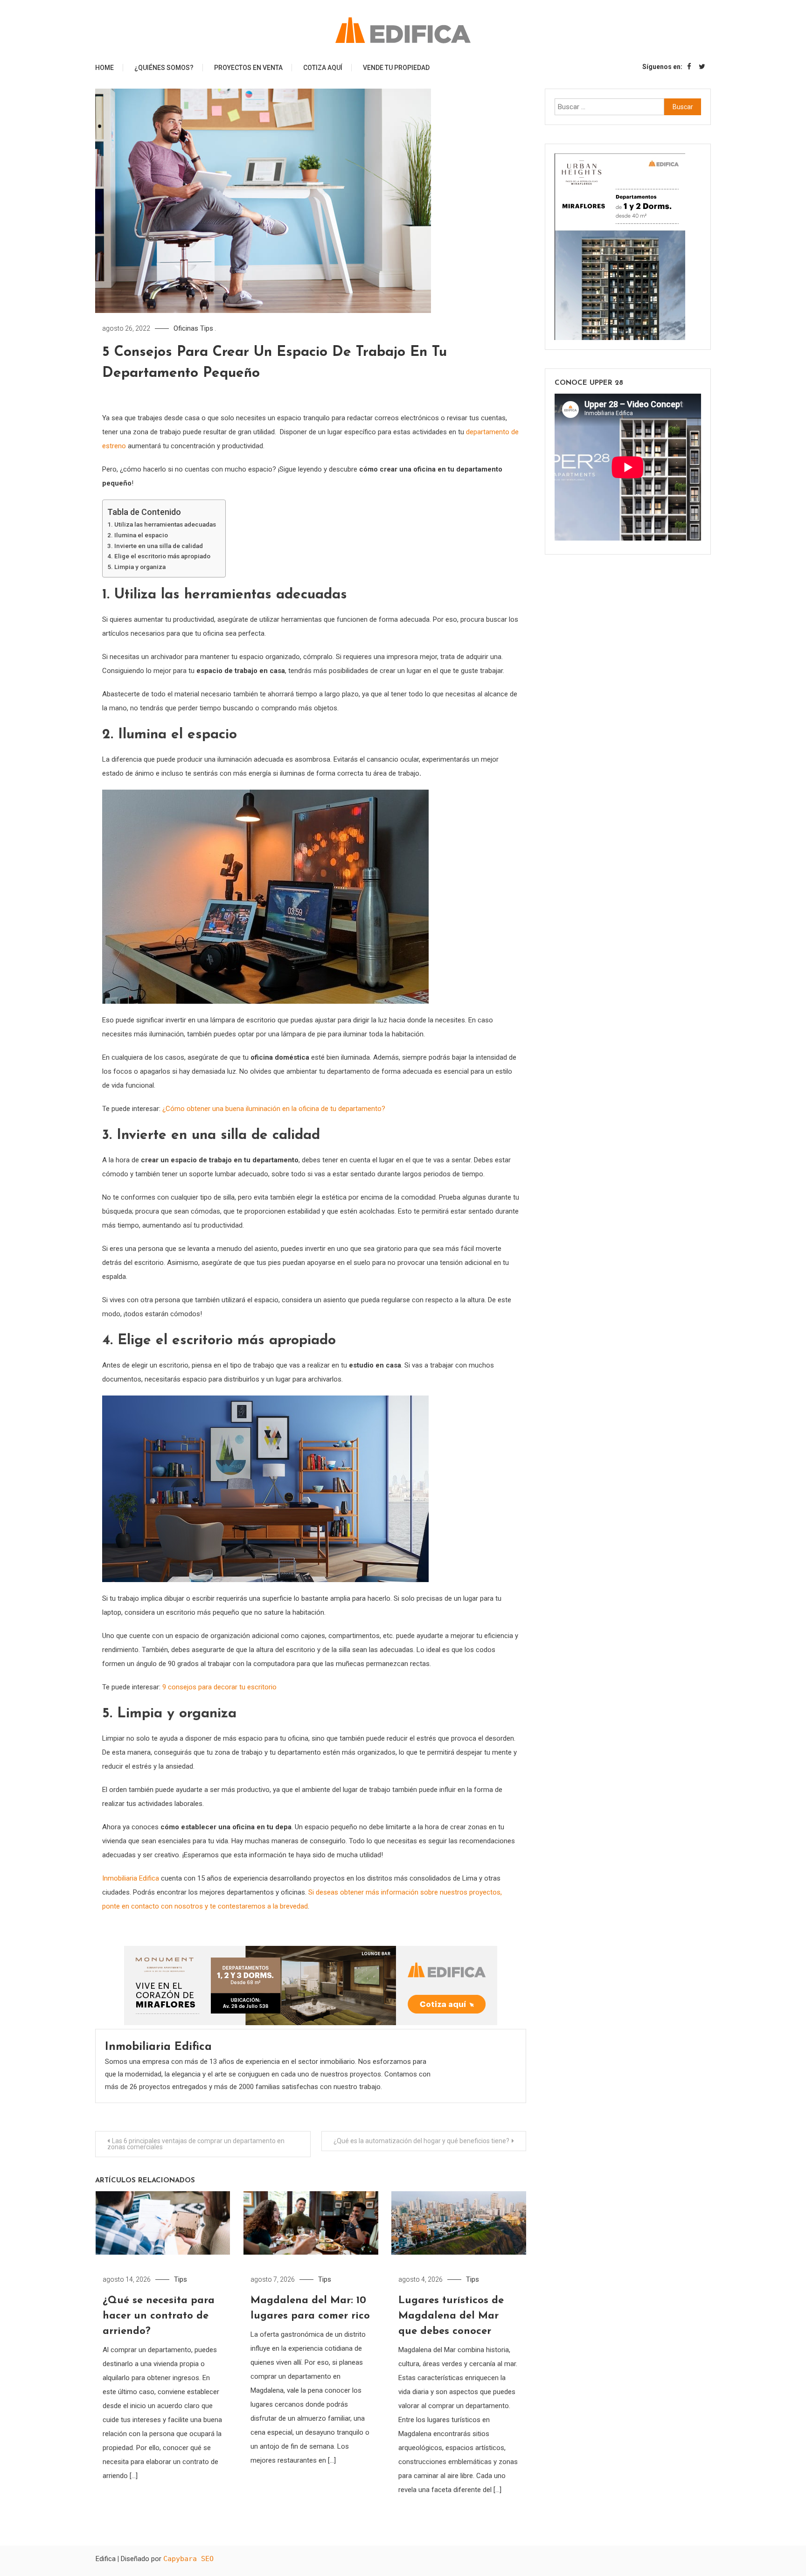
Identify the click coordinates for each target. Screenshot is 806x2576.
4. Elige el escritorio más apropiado (159, 556)
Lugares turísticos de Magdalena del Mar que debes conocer (451, 2316)
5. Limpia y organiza (137, 567)
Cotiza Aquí (323, 68)
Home (104, 68)
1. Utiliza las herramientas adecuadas (162, 524)
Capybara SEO (188, 2559)
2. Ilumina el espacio (138, 535)
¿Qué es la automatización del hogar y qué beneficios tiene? (421, 2141)
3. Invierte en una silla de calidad (155, 546)
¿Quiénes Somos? (164, 68)
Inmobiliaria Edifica (158, 2047)
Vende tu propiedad (396, 68)
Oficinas (186, 328)
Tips (207, 328)
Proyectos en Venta (248, 68)
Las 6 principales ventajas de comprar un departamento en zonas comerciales (196, 2144)
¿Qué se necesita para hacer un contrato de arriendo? (159, 2316)
